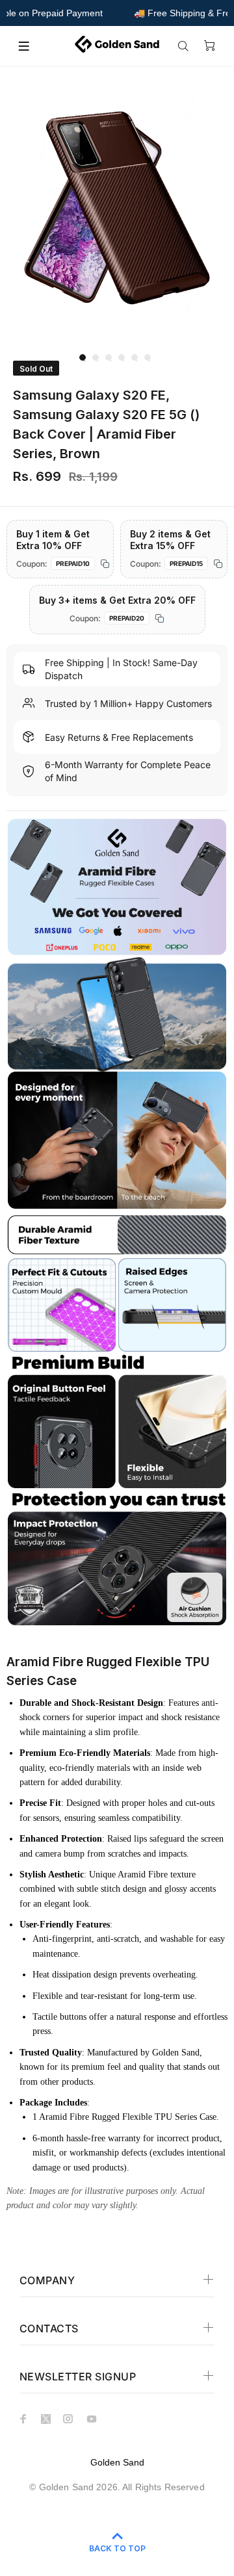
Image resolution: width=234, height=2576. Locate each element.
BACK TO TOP (117, 2548)
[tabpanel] (117, 209)
